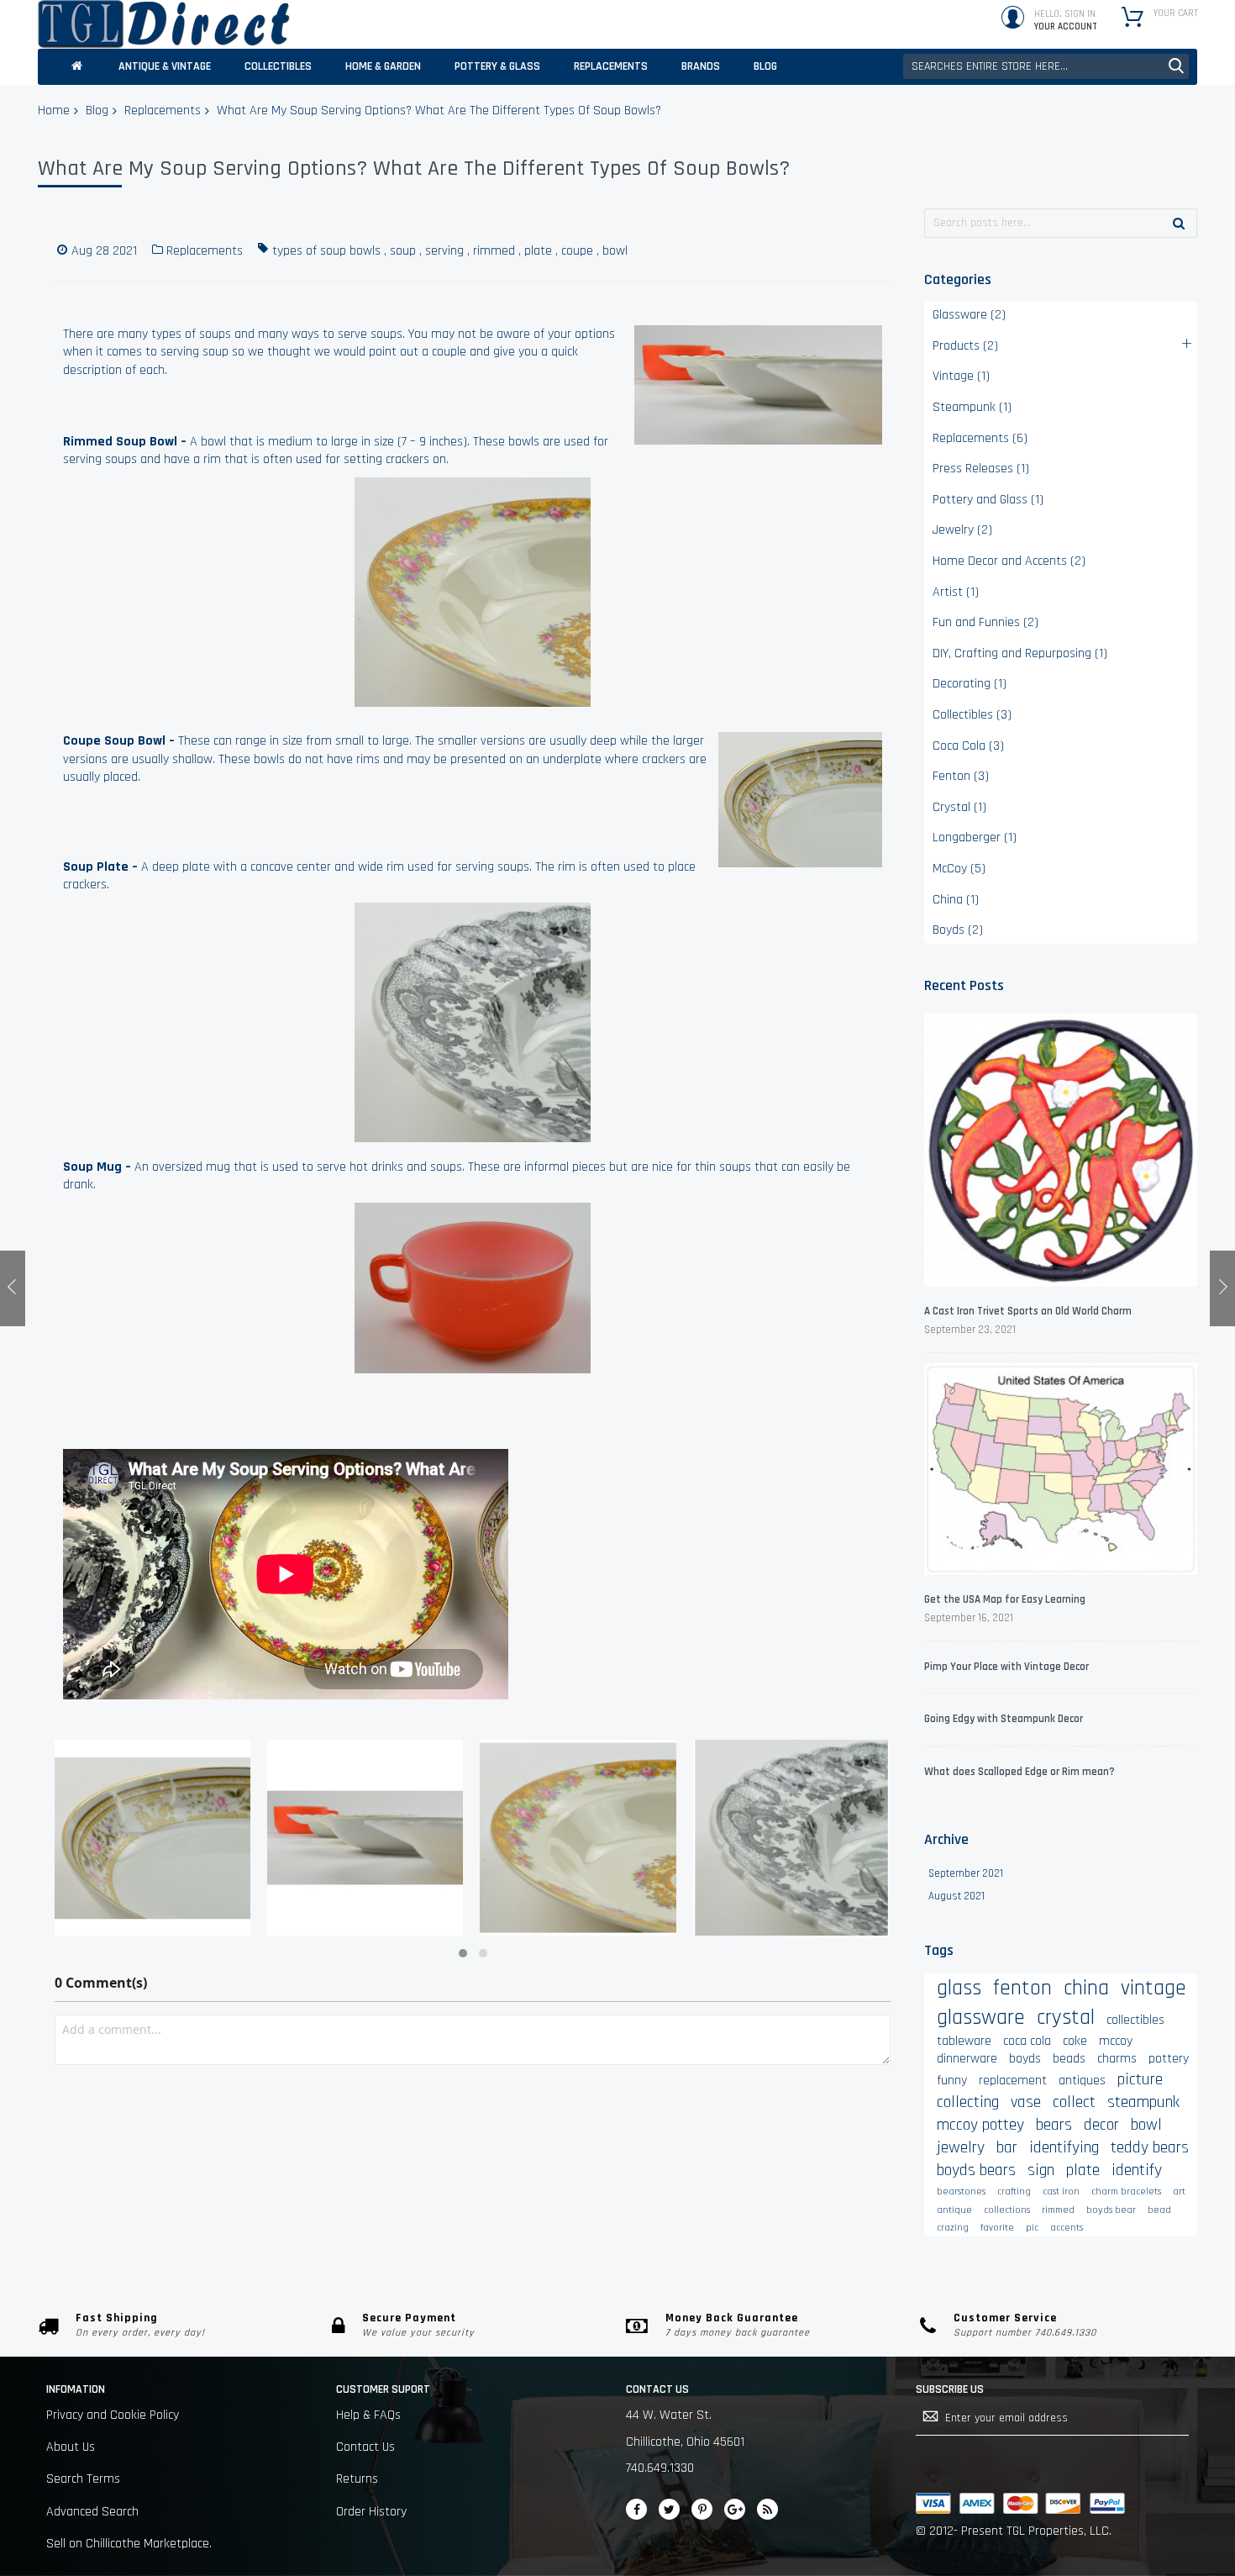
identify (1137, 2170)
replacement (1013, 2081)
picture (1140, 2079)
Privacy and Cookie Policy (113, 2415)
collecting (968, 2102)
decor (1101, 2125)
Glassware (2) (969, 315)
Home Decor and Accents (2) (1009, 561)
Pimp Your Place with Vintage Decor (1006, 1667)
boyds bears (976, 2170)
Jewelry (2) (962, 530)
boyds (1025, 2059)
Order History (371, 2512)
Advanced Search (92, 2512)
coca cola (1027, 2041)
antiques (1082, 2081)
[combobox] (1046, 66)
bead (1159, 2210)
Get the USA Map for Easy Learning (1005, 1599)
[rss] (767, 2509)
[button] (463, 1953)
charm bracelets (1126, 2191)
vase (1026, 2102)
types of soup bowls (326, 251)
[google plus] (735, 2509)
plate (538, 251)
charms (1117, 2059)
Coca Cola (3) (968, 746)
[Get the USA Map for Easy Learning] (1061, 1472)
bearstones (961, 2191)
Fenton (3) (961, 776)
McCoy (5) (959, 869)
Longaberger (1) (975, 838)
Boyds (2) (958, 930)
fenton (1022, 1988)
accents (1067, 2228)
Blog (97, 111)
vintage (1154, 1988)
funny (952, 2081)
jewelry (961, 2147)
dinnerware (967, 2059)
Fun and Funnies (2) (985, 622)
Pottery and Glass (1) (988, 500)
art (1179, 2191)
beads (1069, 2059)
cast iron (1061, 2191)
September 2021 (966, 1873)
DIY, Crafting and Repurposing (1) (1020, 653)
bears (1054, 2125)
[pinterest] (702, 2509)
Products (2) (965, 346)
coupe (577, 251)
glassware (981, 2018)
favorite (997, 2228)
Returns (357, 2479)
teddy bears (1150, 2147)
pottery (1169, 2059)
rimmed (494, 251)
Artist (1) (956, 592)
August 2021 (956, 1896)
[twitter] (669, 2509)
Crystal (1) (959, 807)
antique (954, 2210)
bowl (615, 251)
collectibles (1135, 2020)
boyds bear (1111, 2210)
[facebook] (636, 2509)
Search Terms (83, 2479)
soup (403, 251)
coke (1075, 2041)
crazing (953, 2228)
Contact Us (365, 2447)
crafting (1014, 2191)
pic (1032, 2228)
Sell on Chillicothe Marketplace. (129, 2544)
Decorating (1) (970, 684)
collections (1007, 2210)
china (1086, 1988)
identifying (1064, 2147)
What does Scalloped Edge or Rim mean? (1020, 1772)
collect (1074, 2102)
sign (1041, 2170)
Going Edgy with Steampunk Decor (1004, 1719)
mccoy (1116, 2041)
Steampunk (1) (972, 407)
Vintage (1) (961, 376)
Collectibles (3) (972, 715)
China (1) (956, 900)
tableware (964, 2041)
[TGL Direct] (164, 24)
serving (444, 251)
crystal (1066, 2018)
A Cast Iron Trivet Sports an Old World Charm (1028, 1311)
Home (54, 111)
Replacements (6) (980, 438)
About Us (71, 2447)
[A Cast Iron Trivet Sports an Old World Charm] (1061, 1153)
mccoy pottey (980, 2125)
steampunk (1143, 2102)
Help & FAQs (368, 2415)
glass (959, 1988)
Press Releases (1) (981, 469)
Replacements (163, 111)
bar (1007, 2147)
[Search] (1179, 223)
